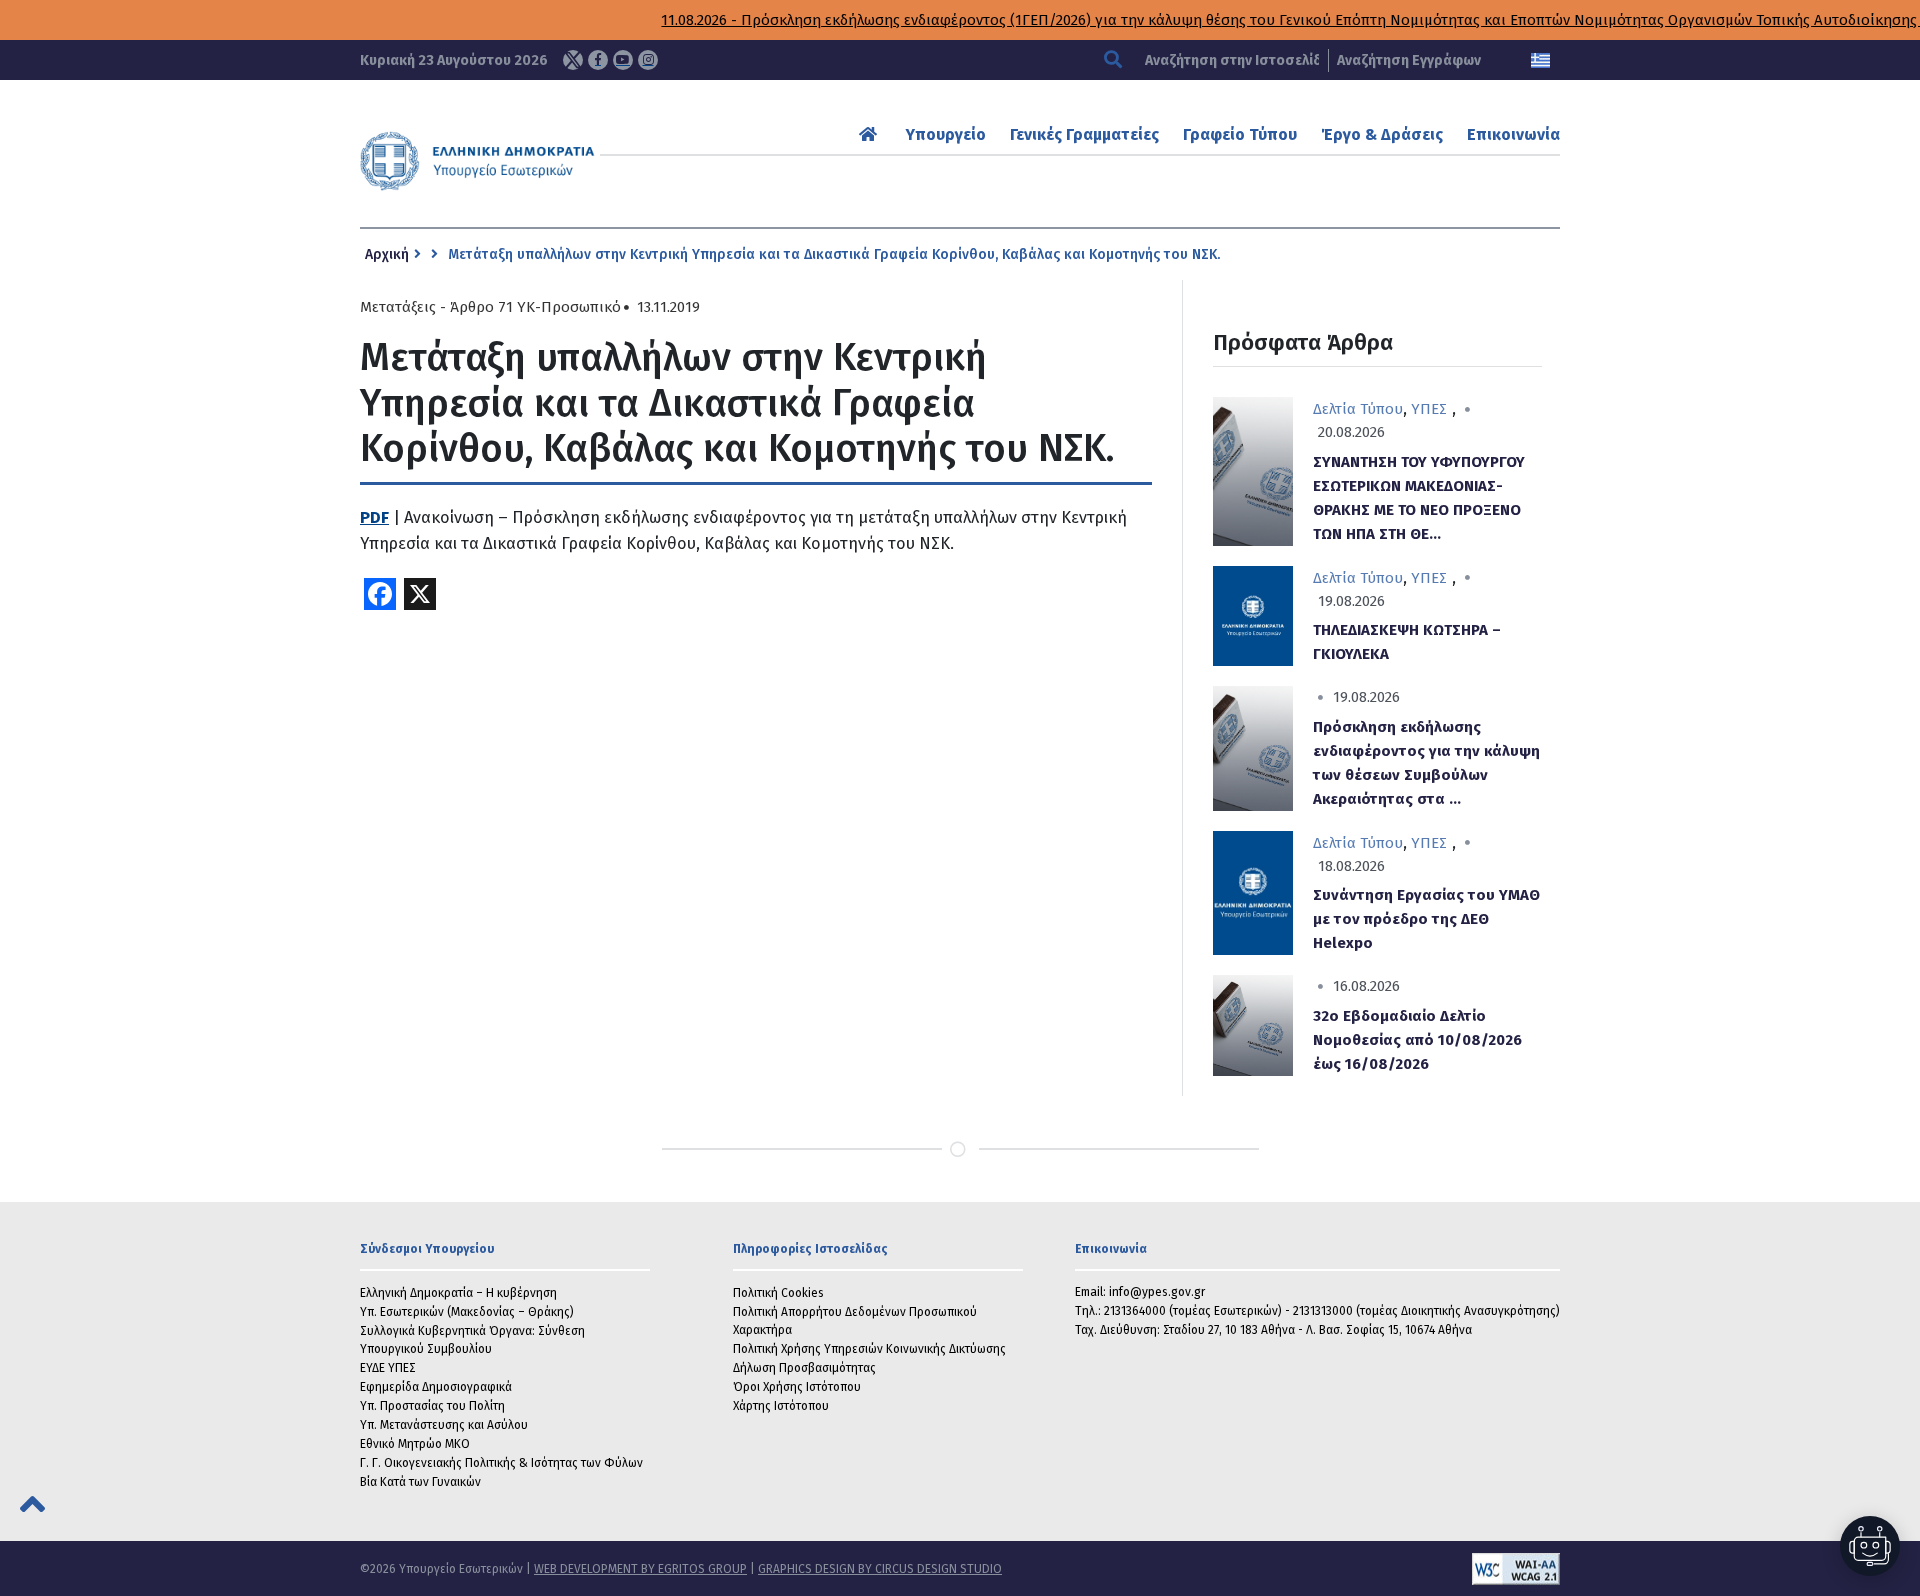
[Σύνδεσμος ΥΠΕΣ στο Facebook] (598, 60)
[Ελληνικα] (1540, 60)
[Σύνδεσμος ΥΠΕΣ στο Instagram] (648, 60)
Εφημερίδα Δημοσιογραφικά (436, 1387)
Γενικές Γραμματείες (1084, 134)
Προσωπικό (581, 307)
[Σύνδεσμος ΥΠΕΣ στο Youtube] (623, 60)
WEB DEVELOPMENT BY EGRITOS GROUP (640, 1569)
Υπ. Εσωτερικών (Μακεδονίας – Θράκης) (467, 1312)
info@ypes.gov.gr (1157, 1292)
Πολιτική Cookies (778, 1293)
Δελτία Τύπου (1358, 409)
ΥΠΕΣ (1429, 409)
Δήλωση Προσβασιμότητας (804, 1368)
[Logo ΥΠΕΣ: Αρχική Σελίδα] (539, 161)
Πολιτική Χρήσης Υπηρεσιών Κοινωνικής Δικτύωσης (869, 1349)
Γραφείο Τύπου (1240, 134)
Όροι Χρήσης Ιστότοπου (797, 1387)
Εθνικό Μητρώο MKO (415, 1444)
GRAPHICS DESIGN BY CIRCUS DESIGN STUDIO (880, 1569)
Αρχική (387, 254)
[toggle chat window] (1870, 1546)
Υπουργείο (946, 134)
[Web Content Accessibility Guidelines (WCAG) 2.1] (1281, 1569)
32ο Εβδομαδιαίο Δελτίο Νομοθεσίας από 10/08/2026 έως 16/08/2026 (1417, 1040)
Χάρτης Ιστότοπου (781, 1406)
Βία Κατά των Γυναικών (420, 1482)
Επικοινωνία (1513, 134)
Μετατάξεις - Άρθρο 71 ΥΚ (447, 307)
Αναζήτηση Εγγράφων (1409, 60)
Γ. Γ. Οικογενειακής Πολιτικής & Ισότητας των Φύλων (501, 1463)
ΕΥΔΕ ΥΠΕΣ (388, 1368)
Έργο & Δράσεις (1382, 134)
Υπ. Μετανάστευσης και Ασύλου (444, 1425)
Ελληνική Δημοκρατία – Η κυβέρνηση (458, 1293)
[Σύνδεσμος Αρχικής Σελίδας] (870, 134)
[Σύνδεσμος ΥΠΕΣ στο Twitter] (573, 60)
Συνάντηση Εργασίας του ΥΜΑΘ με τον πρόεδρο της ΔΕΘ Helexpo (1426, 919)
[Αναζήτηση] (1115, 60)
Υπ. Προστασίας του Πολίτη (432, 1406)
